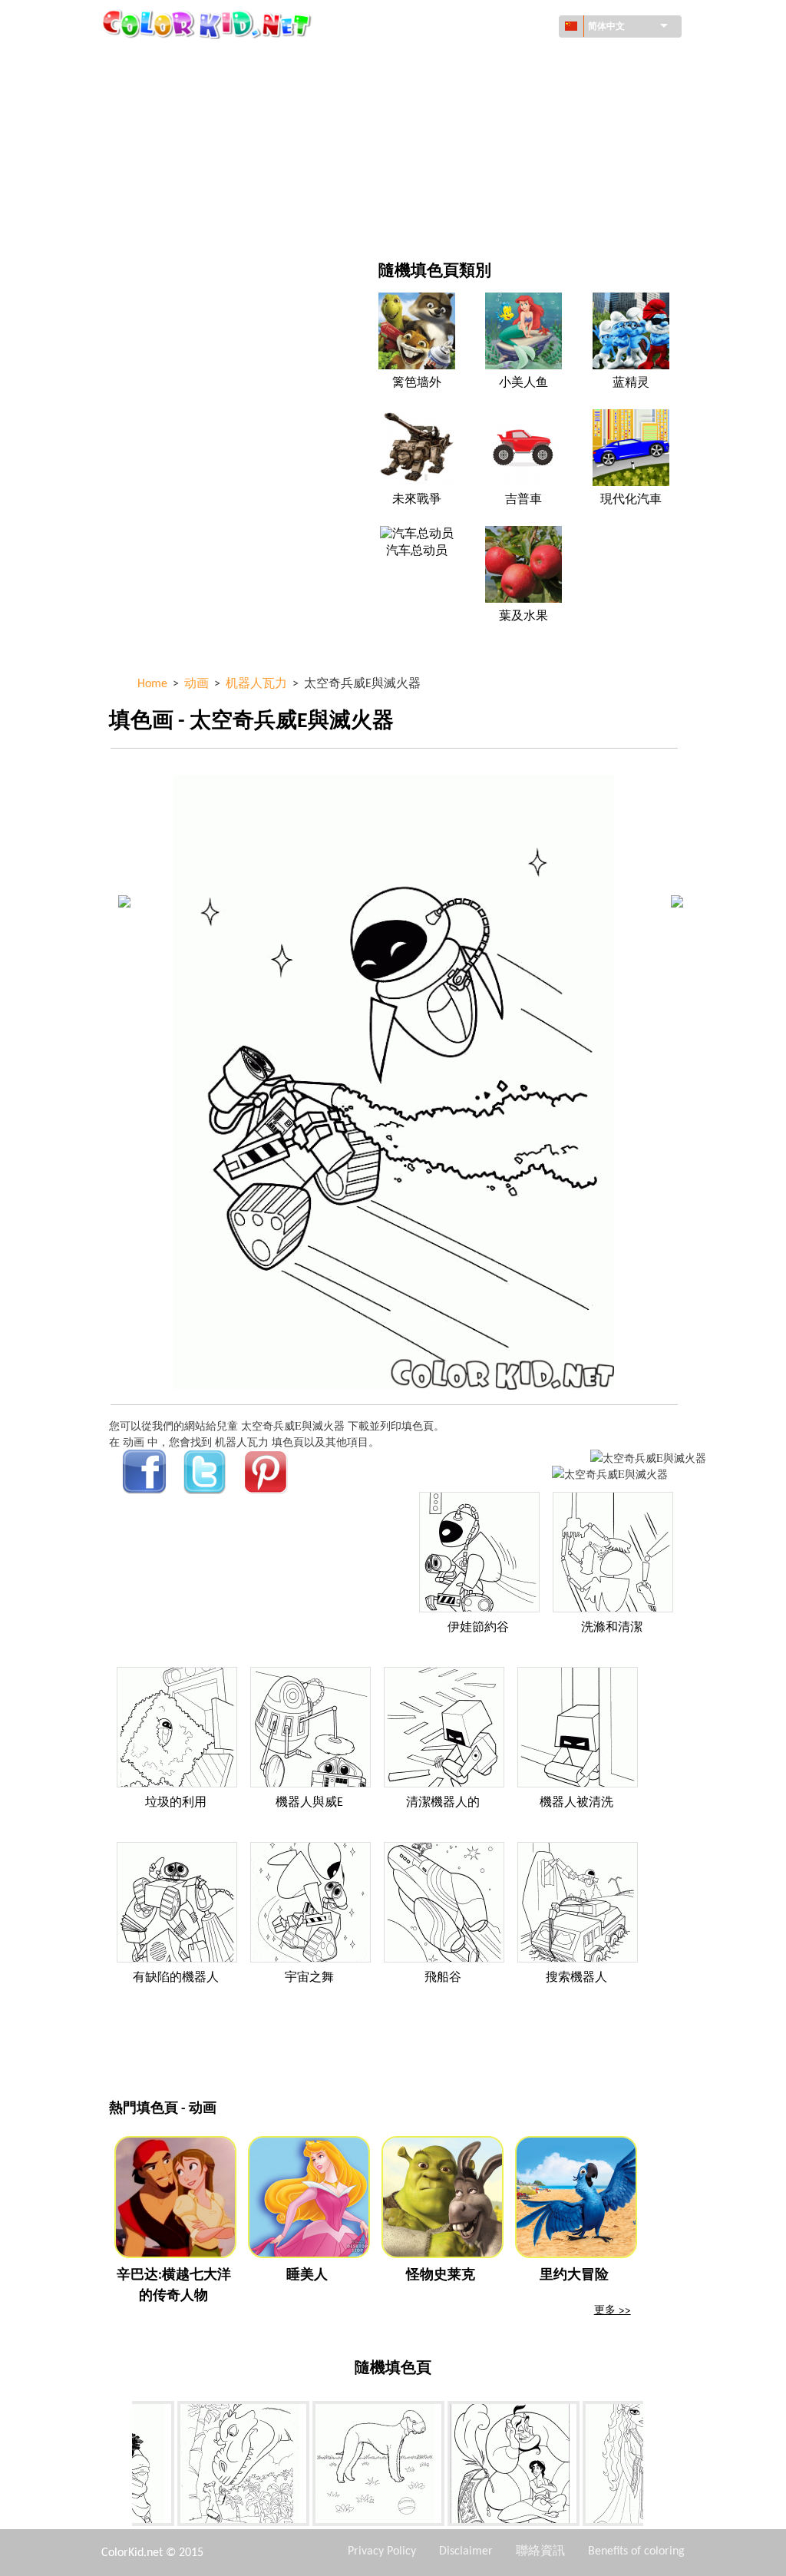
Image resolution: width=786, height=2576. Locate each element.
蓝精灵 (631, 383)
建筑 (155, 93)
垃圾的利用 (176, 1803)
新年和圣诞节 (475, 187)
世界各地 (464, 61)
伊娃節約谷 (478, 1628)
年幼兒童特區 (177, 187)
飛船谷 (443, 1978)
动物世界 (464, 93)
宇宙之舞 (309, 1978)
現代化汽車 (631, 500)
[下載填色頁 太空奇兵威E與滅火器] (610, 1474)
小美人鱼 (523, 383)
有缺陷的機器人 (176, 1978)
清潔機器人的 (443, 1803)
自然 (454, 218)
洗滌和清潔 (612, 1628)
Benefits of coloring (636, 2551)
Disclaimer (466, 2551)
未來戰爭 (417, 500)
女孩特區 (464, 124)
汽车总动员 (417, 551)
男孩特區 (464, 155)
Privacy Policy (382, 2551)
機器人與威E (309, 1803)
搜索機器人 (576, 1978)
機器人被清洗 (576, 1803)
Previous (121, 2467)
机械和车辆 (171, 61)
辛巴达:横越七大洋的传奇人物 (174, 2286)
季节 (155, 155)
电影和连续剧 (177, 218)
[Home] (209, 24)
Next (655, 2467)
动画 (155, 124)
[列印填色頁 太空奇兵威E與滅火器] (648, 1458)
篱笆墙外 (417, 383)
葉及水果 (523, 617)
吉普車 (523, 500)
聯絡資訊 (540, 2551)
